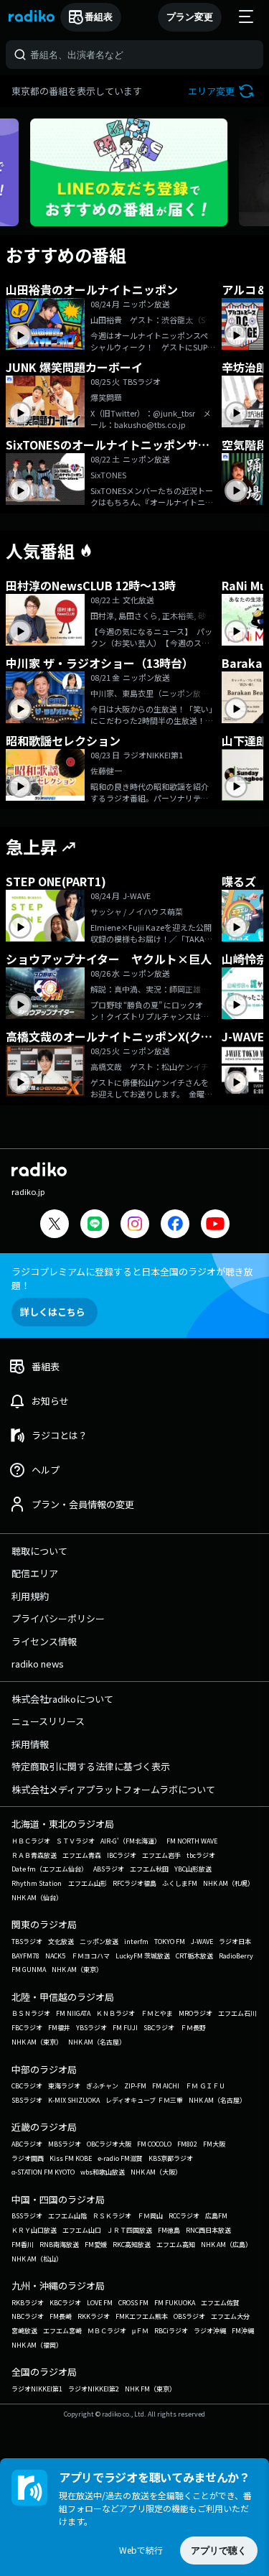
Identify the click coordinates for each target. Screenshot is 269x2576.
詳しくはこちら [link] (53, 1312)
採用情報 (30, 1744)
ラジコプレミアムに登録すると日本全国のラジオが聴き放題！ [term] (132, 1278)
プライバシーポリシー (58, 1618)
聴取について (39, 1551)
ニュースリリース (48, 1721)
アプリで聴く (219, 2551)
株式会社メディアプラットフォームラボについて (113, 1789)
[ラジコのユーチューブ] (215, 1226)
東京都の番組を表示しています (77, 91)
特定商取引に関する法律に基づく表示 (91, 1766)
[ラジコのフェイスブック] (175, 1226)
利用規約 (30, 1596)
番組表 (99, 17)
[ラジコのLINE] (95, 1226)
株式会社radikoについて (62, 1699)
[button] (223, 91)
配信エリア (35, 1573)
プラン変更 (190, 17)
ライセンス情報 (44, 1641)
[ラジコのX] (55, 1226)
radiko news (38, 1664)
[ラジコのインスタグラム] (135, 1224)
